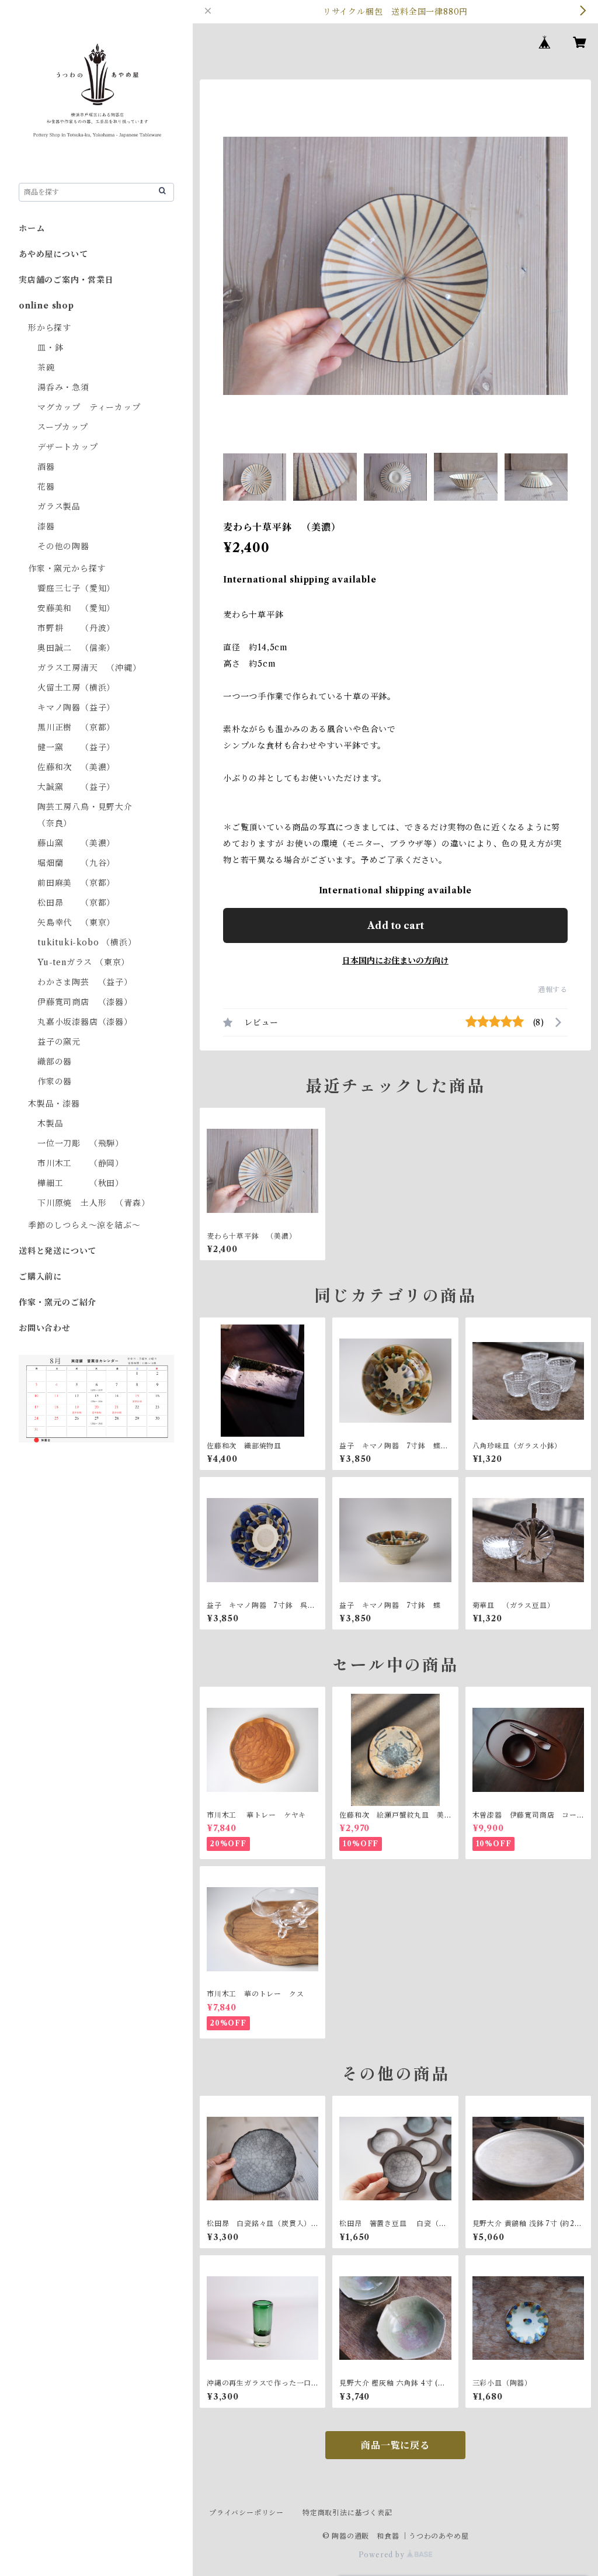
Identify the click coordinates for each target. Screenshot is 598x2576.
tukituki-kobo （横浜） (87, 942)
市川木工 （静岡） (81, 1163)
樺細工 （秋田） (81, 1183)
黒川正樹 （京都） (76, 727)
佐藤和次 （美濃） (76, 767)
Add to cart (396, 925)
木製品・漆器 (54, 1104)
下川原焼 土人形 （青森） (93, 1203)
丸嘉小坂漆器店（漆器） (85, 1022)
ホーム (32, 228)
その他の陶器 (63, 546)
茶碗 (46, 367)
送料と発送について (58, 1251)
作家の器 (55, 1081)
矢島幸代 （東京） (76, 923)
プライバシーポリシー (246, 2513)
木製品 (50, 1124)
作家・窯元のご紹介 (58, 1302)
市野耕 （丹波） (76, 628)
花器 (46, 487)
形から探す (50, 328)
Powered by (383, 2555)
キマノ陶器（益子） (76, 708)
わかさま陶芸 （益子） (85, 982)
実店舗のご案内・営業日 (66, 280)
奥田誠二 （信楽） (76, 648)
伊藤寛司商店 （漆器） (85, 1002)
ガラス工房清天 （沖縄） (89, 668)
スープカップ (63, 427)
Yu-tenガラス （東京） (84, 962)
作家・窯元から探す (67, 568)
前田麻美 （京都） (76, 883)
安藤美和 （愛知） (76, 608)
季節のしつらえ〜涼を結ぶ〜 (84, 1225)
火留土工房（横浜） (76, 688)
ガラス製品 (59, 507)
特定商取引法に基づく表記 (347, 2513)
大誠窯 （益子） (76, 787)
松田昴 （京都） (76, 903)
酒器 (46, 467)
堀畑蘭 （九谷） (76, 863)
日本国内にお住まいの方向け (395, 961)
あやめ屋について (53, 254)
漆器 (46, 526)
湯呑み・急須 (63, 387)
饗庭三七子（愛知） (76, 588)
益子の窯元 (59, 1042)
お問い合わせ (45, 1328)
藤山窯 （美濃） (76, 843)
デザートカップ (68, 447)
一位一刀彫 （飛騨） (81, 1143)
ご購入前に (40, 1277)
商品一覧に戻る (395, 2445)
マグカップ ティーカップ (89, 407)
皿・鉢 (50, 348)
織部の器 (55, 1062)
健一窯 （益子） (76, 747)
